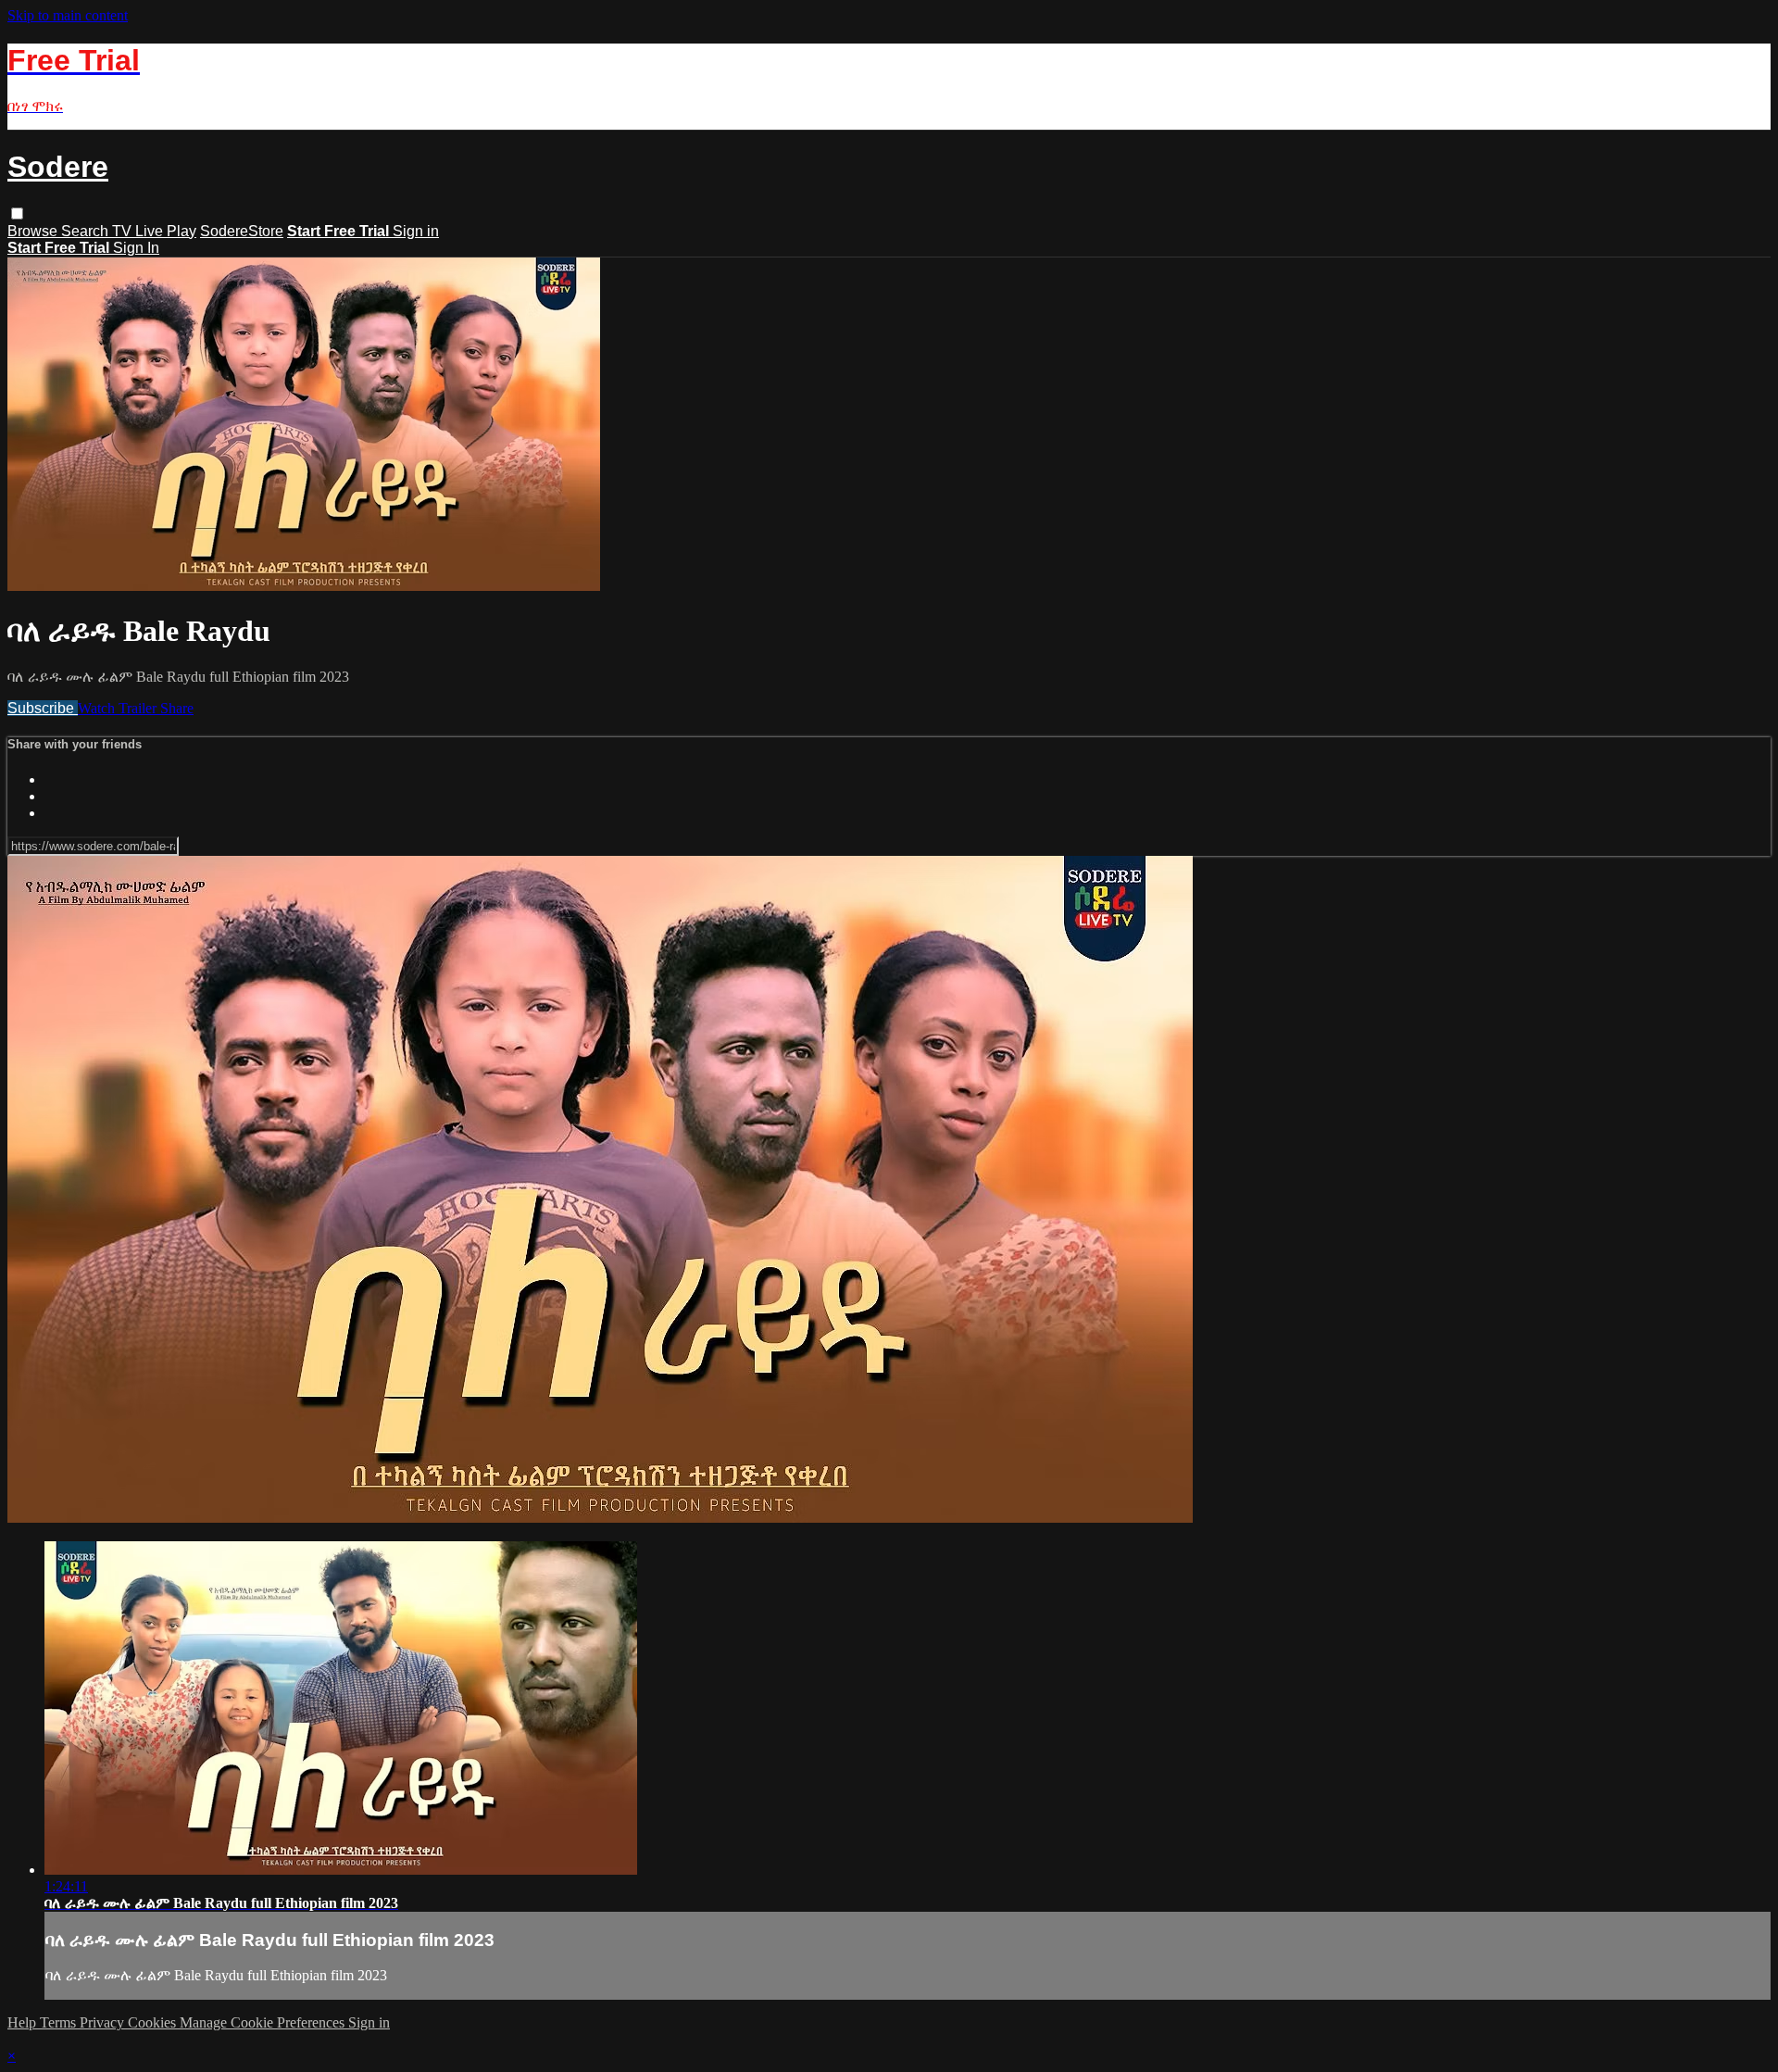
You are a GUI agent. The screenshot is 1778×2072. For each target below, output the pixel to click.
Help (24, 2022)
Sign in (416, 231)
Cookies (154, 2022)
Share (177, 708)
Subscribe (43, 708)
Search (87, 231)
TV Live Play (154, 231)
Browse (34, 231)
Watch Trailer (119, 708)
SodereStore (242, 231)
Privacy (104, 2022)
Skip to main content (68, 15)
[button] (17, 213)
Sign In (136, 248)
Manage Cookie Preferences (264, 2022)
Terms (60, 2022)
